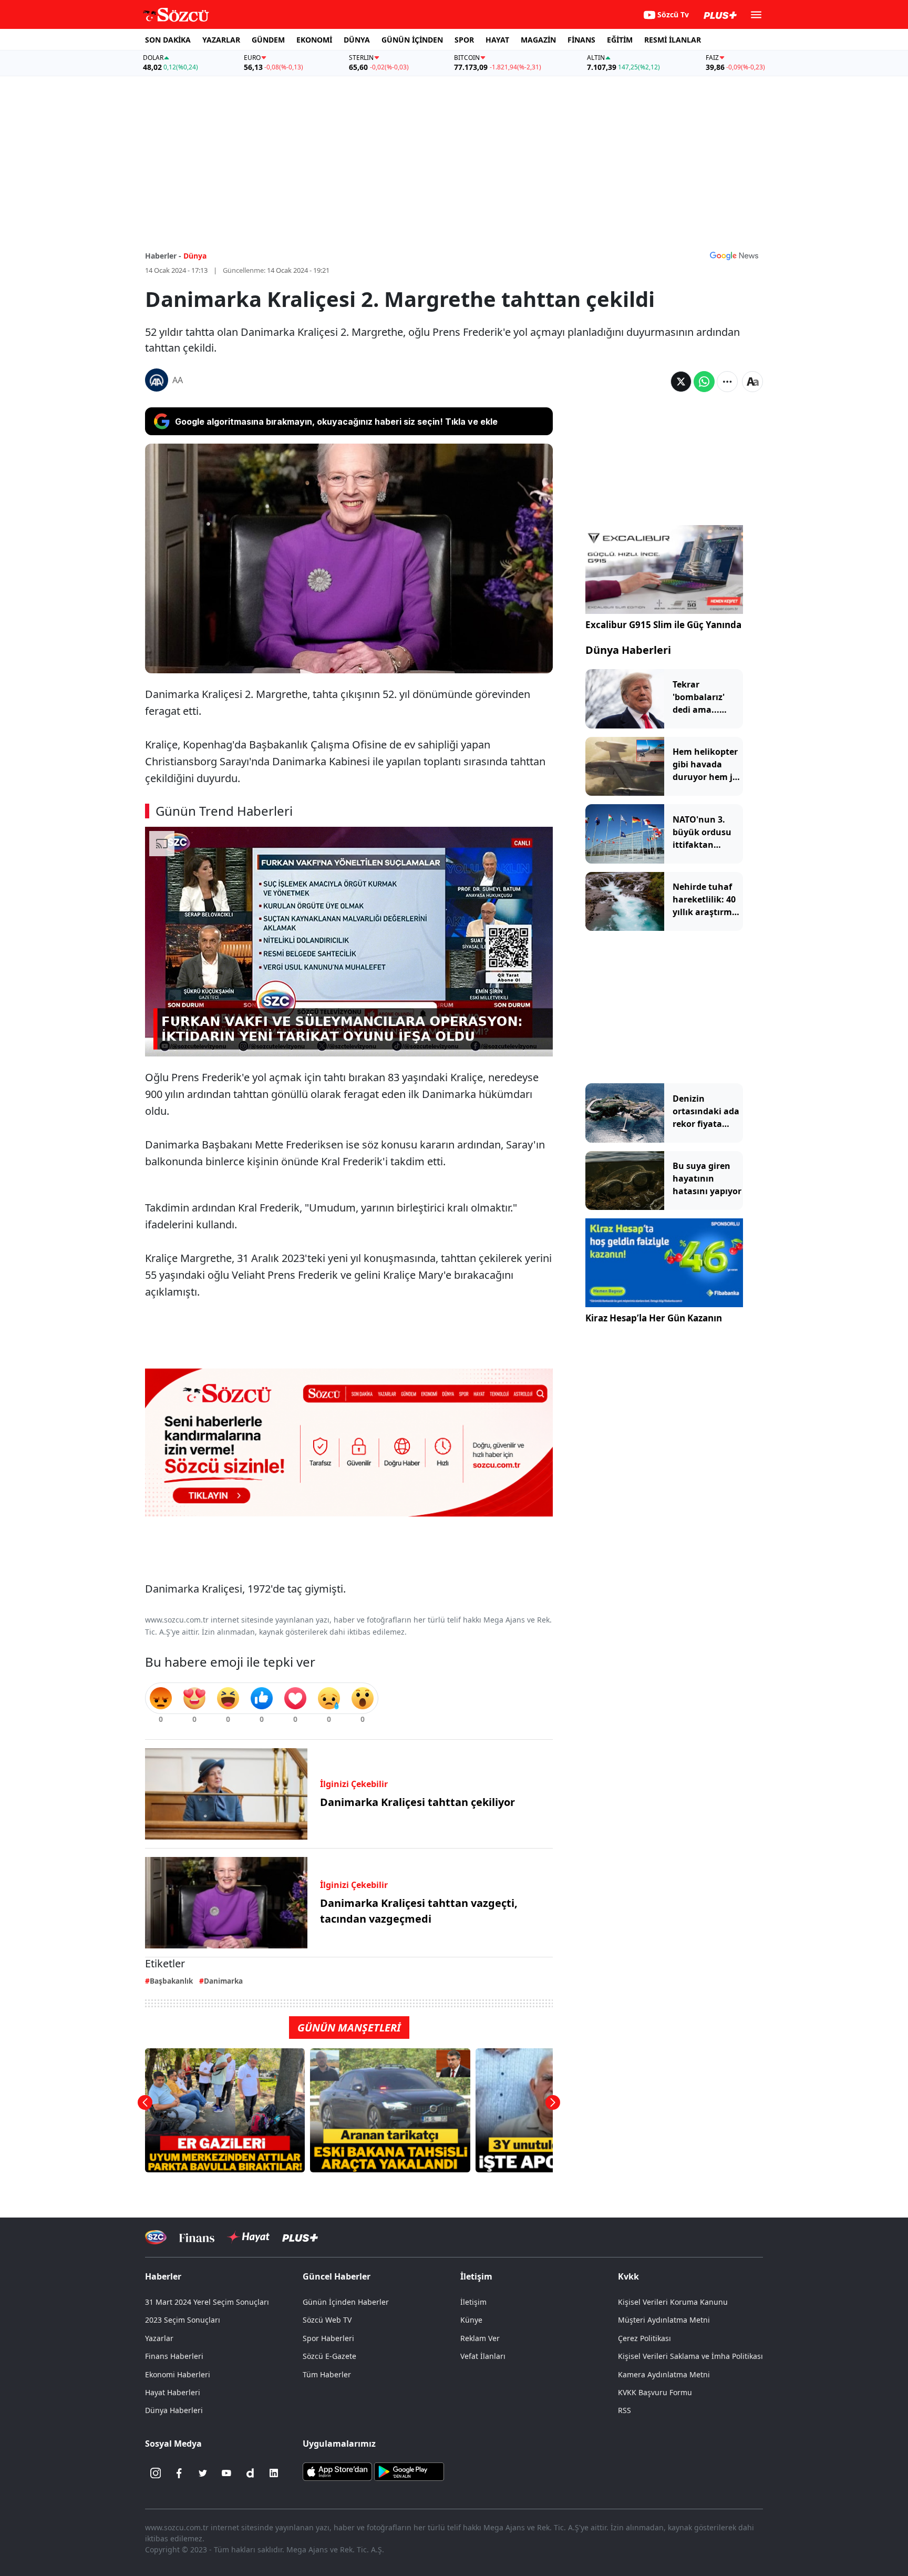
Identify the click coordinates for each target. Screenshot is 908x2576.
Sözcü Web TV (327, 2320)
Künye (471, 2320)
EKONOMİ (314, 40)
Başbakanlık (171, 1981)
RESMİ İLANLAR (673, 40)
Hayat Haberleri (173, 2392)
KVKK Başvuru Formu (655, 2392)
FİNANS (581, 40)
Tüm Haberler (327, 2374)
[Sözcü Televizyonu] (156, 2237)
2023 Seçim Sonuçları (183, 2320)
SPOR (464, 40)
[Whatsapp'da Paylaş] (704, 382)
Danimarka (223, 1981)
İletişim (473, 2302)
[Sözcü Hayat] (248, 2237)
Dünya (195, 256)
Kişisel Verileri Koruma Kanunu (673, 2302)
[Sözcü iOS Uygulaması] (337, 2471)
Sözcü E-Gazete (329, 2356)
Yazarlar (159, 2338)
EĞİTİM (620, 40)
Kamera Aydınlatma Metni (664, 2374)
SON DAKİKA (168, 40)
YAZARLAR (221, 40)
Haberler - (163, 256)
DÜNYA (357, 40)
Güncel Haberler (337, 2276)
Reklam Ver (480, 2338)
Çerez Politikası (644, 2338)
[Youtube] (226, 2473)
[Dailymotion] (250, 2473)
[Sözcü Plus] (300, 2237)
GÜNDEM (268, 40)
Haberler (163, 2276)
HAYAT (497, 40)
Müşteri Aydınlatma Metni (664, 2320)
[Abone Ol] (734, 255)
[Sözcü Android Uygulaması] (409, 2471)
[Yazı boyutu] (752, 382)
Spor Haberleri (328, 2338)
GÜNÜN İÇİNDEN (412, 40)
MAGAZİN (538, 40)
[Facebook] (179, 2473)
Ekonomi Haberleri (178, 2374)
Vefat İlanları (483, 2356)
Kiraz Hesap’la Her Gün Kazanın (654, 1318)
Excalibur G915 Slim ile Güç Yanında (663, 625)
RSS (625, 2410)
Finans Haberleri (174, 2356)
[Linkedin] (274, 2473)
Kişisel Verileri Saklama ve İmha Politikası (690, 2356)
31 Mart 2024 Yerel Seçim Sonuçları (207, 2302)
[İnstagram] (156, 2473)
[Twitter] (203, 2473)
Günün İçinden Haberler (346, 2302)
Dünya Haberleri (628, 650)
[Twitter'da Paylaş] (681, 382)
